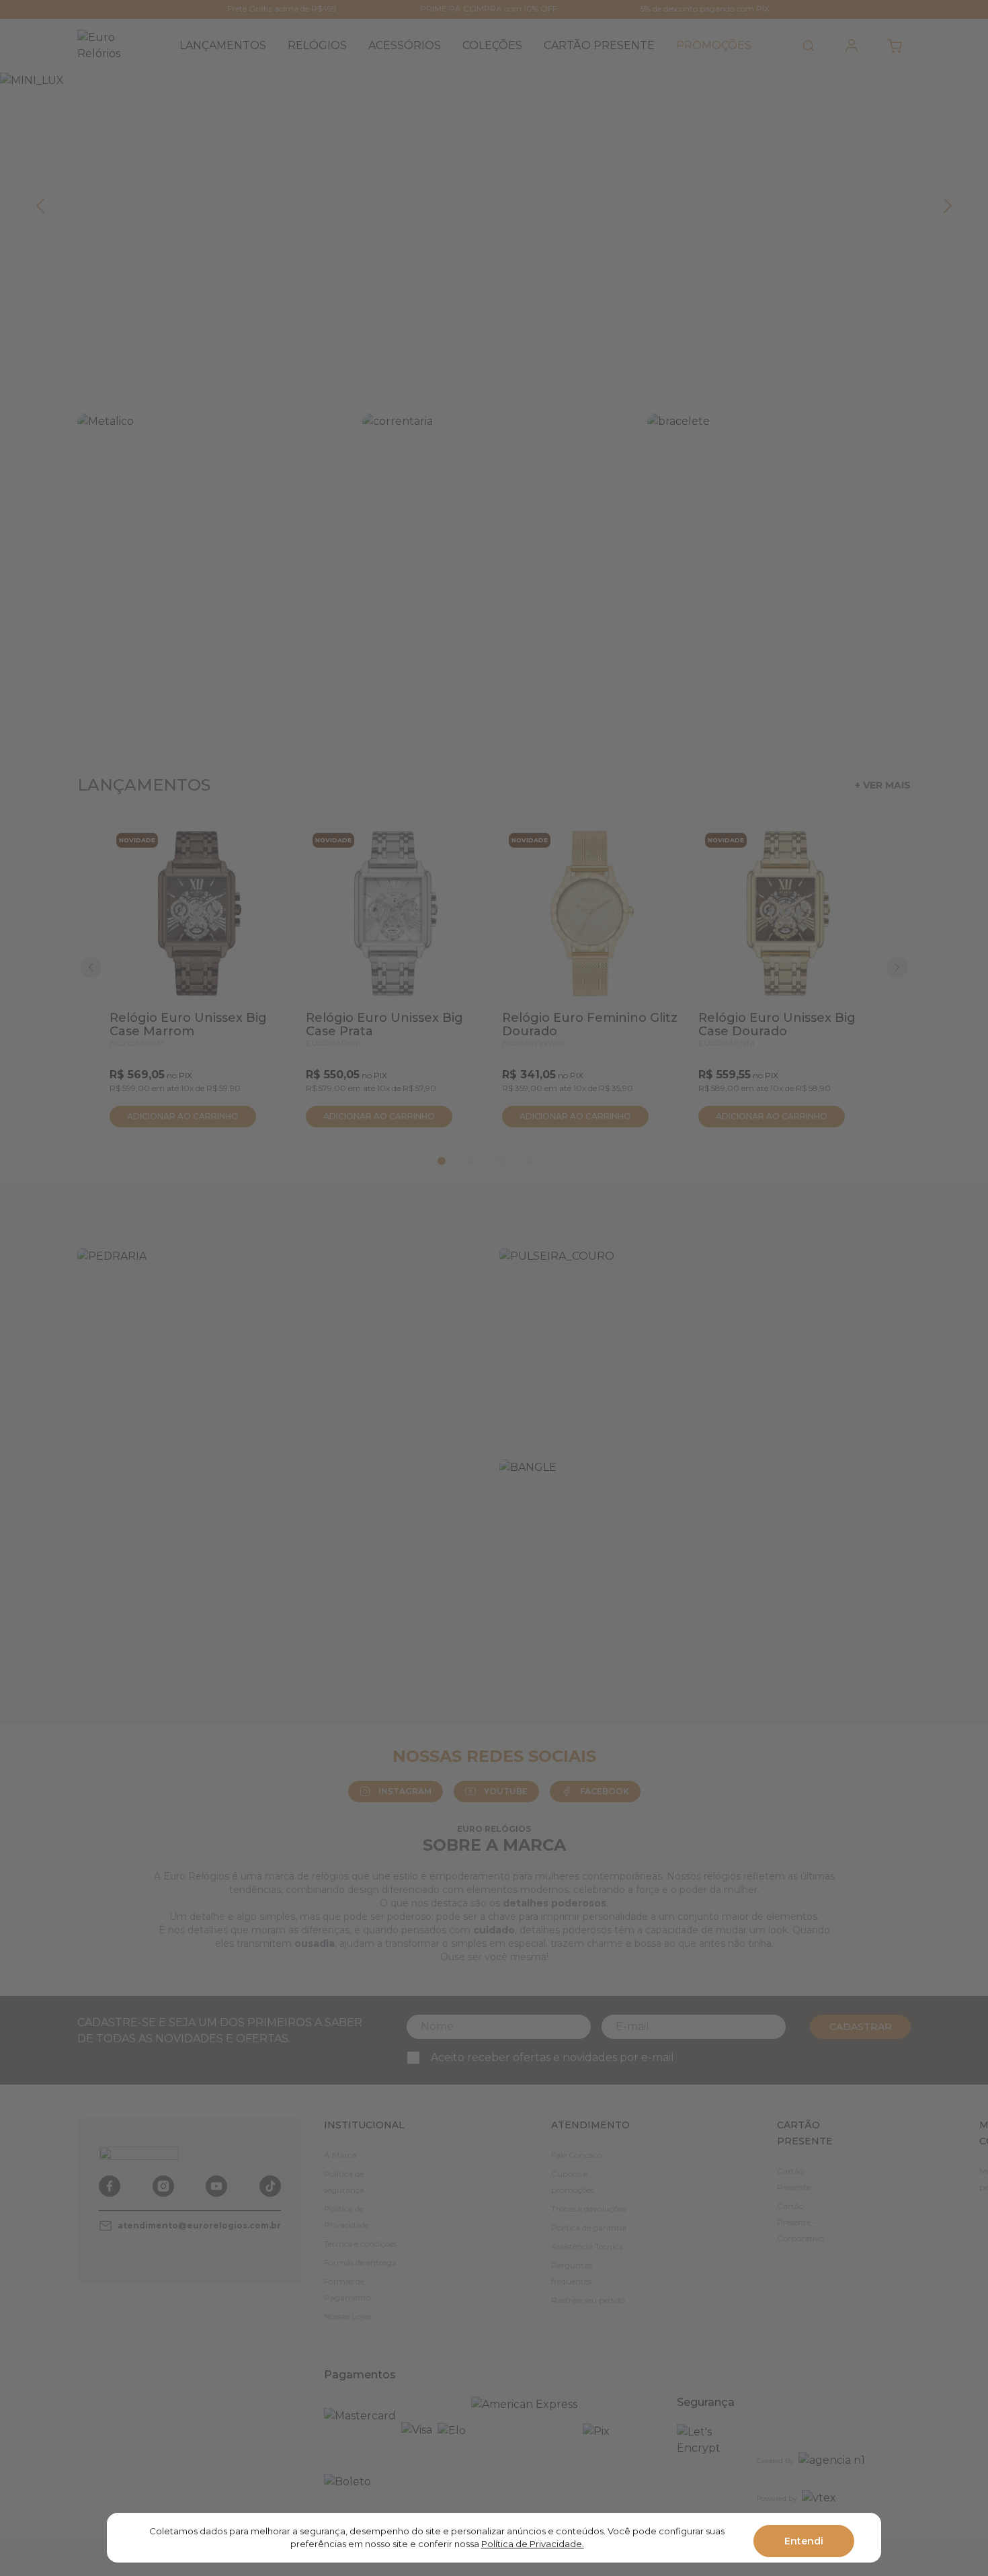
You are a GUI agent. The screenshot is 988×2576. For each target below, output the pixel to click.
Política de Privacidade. (533, 2544)
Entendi (804, 2541)
